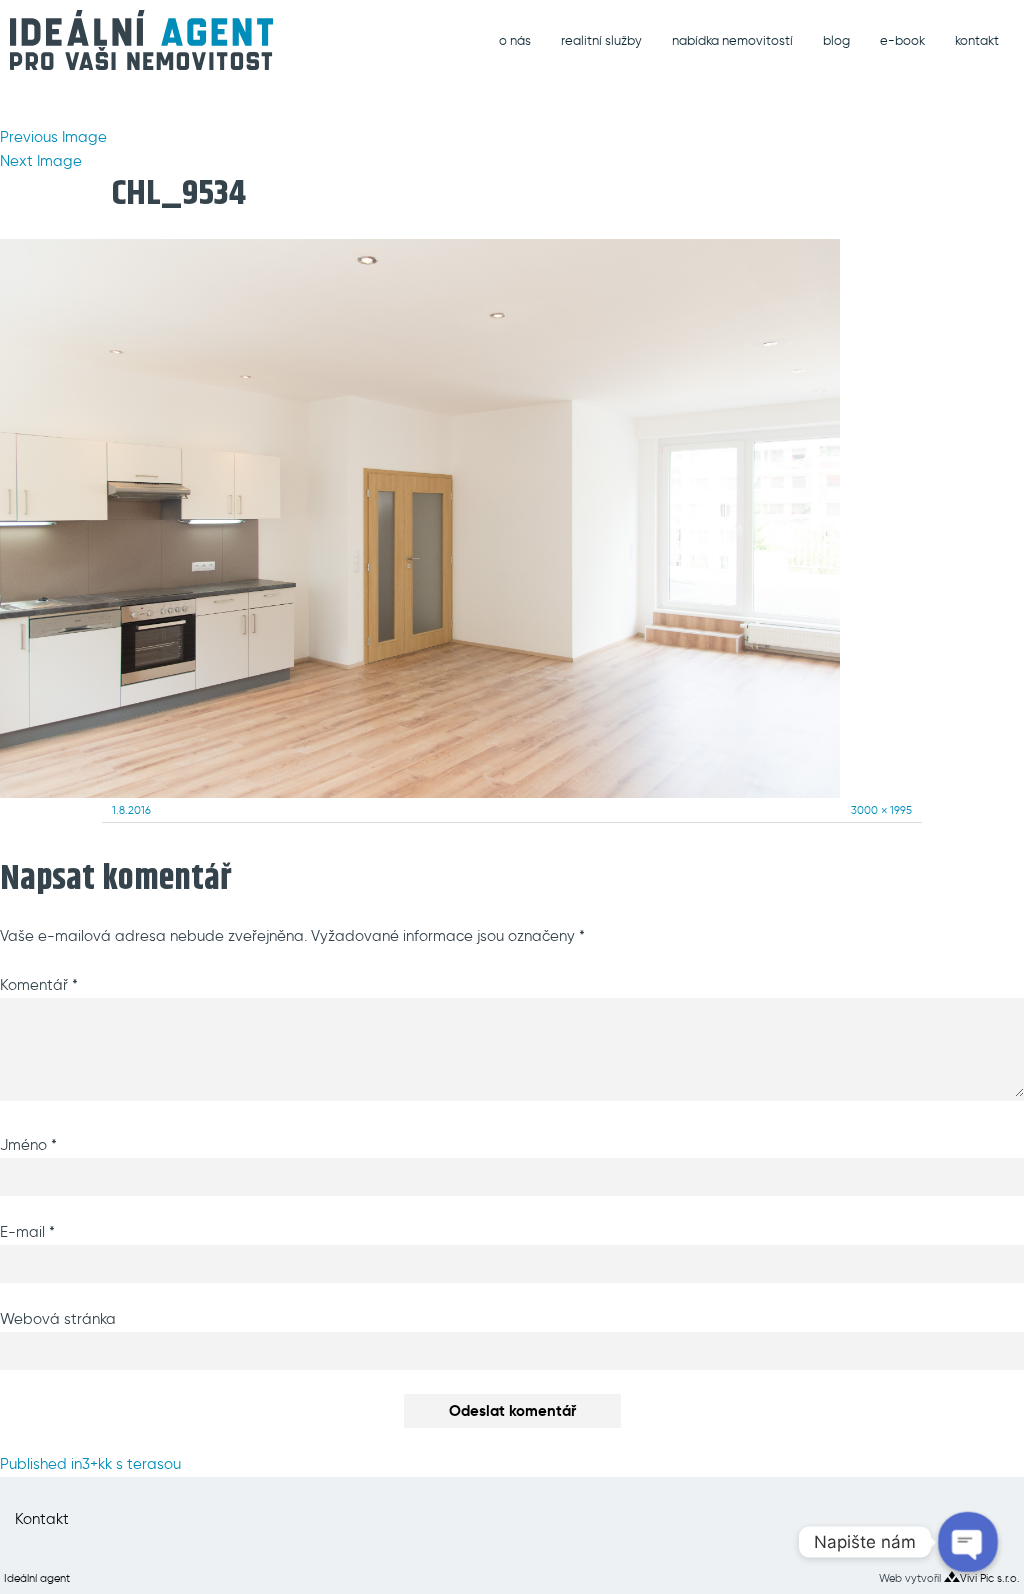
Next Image (41, 161)
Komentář (39, 985)
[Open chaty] (967, 1541)
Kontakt (42, 1519)
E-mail (27, 1232)
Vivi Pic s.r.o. (990, 1578)
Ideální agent (37, 1578)
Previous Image (53, 137)
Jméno (28, 1145)
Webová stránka (58, 1319)
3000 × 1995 (881, 810)
